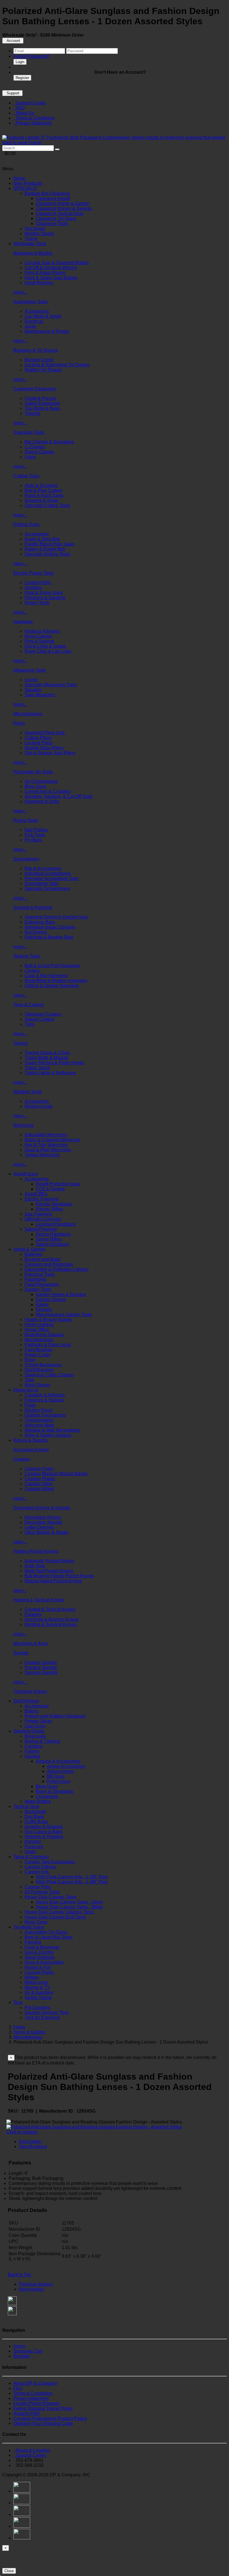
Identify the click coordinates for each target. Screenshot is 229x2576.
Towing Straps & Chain (47, 1053)
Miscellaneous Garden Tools (64, 1315)
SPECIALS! (25, 188)
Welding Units (39, 1106)
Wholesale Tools (30, 244)
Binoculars (35, 1736)
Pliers (19, 723)
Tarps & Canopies (31, 1857)
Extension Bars (40, 922)
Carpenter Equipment (35, 389)
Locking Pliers (39, 743)
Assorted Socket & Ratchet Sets (56, 917)
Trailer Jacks (37, 1068)
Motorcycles (36, 1982)
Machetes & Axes (31, 1643)
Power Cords (38, 1355)
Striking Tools (27, 956)
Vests (30, 1852)
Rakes (42, 1304)
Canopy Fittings (40, 1867)
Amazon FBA (27, 2413)
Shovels (44, 1309)
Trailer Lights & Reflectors (50, 1073)
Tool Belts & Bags (42, 408)
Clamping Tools (29, 432)
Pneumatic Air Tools (33, 772)
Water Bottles (38, 1801)
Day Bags (34, 1816)
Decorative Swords (43, 1522)
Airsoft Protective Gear (58, 1184)
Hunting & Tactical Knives (39, 1600)
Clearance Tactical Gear (60, 213)
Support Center (30, 103)
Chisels (32, 971)
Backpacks (35, 1811)
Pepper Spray (38, 1721)
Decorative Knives (43, 1517)
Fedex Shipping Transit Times (43, 2408)
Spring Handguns (53, 1234)
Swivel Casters (40, 1019)
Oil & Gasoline (39, 1992)
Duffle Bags (36, 1822)
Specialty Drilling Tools (47, 554)
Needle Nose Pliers (44, 748)
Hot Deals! (35, 229)
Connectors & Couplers (48, 791)
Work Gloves (37, 1385)
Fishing (32, 1751)
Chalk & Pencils (40, 398)
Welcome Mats (39, 1425)
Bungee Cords (39, 360)
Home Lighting (39, 1325)
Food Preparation (42, 1284)
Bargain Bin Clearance (47, 193)
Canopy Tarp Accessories (50, 1862)
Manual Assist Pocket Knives (53, 1581)
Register (22, 78)
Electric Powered (41, 1199)
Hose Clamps (38, 636)
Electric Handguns (54, 1204)
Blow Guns (35, 786)
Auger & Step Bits (42, 539)
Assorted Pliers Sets (45, 733)
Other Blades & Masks (47, 1532)
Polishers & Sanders (45, 598)
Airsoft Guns (26, 1174)
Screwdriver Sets (41, 883)
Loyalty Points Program (36, 2403)
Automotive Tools (30, 302)
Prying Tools (26, 820)
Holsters (33, 1842)
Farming (33, 1942)
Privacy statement (31, 2398)
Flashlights (35, 1279)
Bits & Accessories (43, 868)
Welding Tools (28, 1092)
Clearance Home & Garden (63, 203)
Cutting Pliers (38, 738)
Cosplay (22, 1459)
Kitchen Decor (39, 1410)
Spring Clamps (39, 452)
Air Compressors (41, 781)
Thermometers (39, 1420)
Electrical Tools (40, 1274)
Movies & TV (37, 1987)
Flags (30, 1405)
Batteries (33, 1254)
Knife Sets (35, 1566)
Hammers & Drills (42, 801)
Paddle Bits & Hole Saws (50, 544)
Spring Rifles (49, 1239)
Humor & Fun (38, 1967)
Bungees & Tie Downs (36, 350)
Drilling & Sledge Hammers (52, 986)
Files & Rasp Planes (45, 273)
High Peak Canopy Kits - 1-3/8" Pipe (72, 1877)
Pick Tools (35, 835)
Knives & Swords (30, 1440)
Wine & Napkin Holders (48, 1435)
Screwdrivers (26, 859)
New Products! (28, 183)
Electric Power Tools (34, 573)
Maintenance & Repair (47, 331)
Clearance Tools (52, 223)
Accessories (37, 311)
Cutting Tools (26, 476)
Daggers (33, 1614)
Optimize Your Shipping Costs (43, 2423)
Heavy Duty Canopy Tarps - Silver (69, 1902)
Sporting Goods (29, 1731)
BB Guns (56, 1776)
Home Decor (26, 1390)
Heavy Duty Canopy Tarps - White (69, 1907)
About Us (24, 113)
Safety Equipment (42, 403)
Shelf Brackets (39, 1370)
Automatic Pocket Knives (49, 1561)
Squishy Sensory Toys (47, 2012)
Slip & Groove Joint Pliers (50, 753)
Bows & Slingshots (54, 1791)
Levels (31, 680)
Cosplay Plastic (40, 1479)
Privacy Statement (33, 123)
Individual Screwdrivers (48, 873)
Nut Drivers (36, 932)
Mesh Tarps (36, 1922)
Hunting (32, 1756)
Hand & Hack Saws (44, 495)
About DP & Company (35, 2383)
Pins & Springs (39, 641)
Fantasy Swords (41, 1662)
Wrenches (23, 1125)
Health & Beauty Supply (48, 1320)
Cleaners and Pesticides (49, 1264)
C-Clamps (35, 447)
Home (19, 178)
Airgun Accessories (66, 1766)
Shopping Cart (28, 2351)
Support (12, 93)
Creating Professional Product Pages (50, 2418)
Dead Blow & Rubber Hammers (56, 981)
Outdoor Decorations (45, 1415)
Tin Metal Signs (29, 1927)
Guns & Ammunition (44, 1962)
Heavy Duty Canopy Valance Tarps (59, 1912)
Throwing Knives (30, 1691)
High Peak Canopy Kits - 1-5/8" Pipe (72, 1882)
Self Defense (26, 1701)
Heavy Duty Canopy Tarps (51, 1897)
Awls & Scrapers (41, 485)
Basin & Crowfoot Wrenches (53, 1140)
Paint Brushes (39, 1350)
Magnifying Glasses (44, 1335)
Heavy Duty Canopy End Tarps (55, 1917)
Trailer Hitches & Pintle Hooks (54, 1063)
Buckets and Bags (43, 1259)
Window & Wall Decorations (52, 1430)
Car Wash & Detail (43, 316)
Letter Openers (39, 1527)
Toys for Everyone (42, 2017)
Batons (32, 1711)
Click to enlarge (22, 2132)
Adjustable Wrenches (46, 1135)
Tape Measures (40, 695)
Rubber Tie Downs (43, 370)
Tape (29, 1380)
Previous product (36, 2284)
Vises (30, 457)
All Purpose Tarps (42, 1892)
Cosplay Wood (39, 1489)
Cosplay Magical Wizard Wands (56, 1474)
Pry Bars (33, 840)
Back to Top (19, 2275)
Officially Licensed (43, 1219)
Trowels (32, 413)
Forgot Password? (32, 56)
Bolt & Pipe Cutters (43, 490)
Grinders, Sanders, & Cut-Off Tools (59, 796)
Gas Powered (38, 1214)
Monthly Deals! (39, 234)
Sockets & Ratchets (33, 907)
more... (20, 292)
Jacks (30, 326)
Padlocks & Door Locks (48, 1345)
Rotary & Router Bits (45, 549)
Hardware (23, 622)
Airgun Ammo (60, 1771)
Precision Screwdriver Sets (51, 878)
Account (13, 41)
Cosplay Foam (39, 1469)
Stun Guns (35, 1726)
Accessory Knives (31, 1450)
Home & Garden (29, 1249)
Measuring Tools (30, 670)
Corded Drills (38, 583)
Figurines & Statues (44, 1400)
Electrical (34, 321)
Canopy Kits (37, 1872)
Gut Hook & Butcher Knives (52, 1619)
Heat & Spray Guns (44, 593)
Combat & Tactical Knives (50, 1609)
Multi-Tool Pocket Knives (49, 1571)
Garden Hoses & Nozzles (61, 1294)
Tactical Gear (26, 1806)
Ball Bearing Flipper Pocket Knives (59, 1576)
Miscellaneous (28, 714)
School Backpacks (43, 1365)
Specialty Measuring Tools (51, 685)
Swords (21, 1653)
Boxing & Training (42, 1741)
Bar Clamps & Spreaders (49, 442)
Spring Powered (41, 1229)
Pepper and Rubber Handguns (55, 1716)
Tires (29, 1024)
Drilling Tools (26, 524)
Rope (30, 1360)
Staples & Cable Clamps (49, 1375)
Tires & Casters (29, 1005)
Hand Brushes (39, 283)
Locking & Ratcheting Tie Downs (57, 365)
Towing (21, 1043)
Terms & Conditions (34, 118)
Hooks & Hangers (42, 631)
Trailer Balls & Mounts (46, 1058)
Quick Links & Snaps (45, 646)
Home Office (37, 1330)
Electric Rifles (49, 1209)
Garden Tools (38, 1289)
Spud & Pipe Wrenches (48, 1150)
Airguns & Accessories (58, 1761)
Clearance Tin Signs (56, 218)
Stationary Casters (43, 1014)
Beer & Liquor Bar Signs (49, 1937)
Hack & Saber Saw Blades (51, 278)
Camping (34, 1746)
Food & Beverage (42, 1947)
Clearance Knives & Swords (64, 208)
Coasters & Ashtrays (45, 1395)
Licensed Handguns (56, 1224)
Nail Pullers (36, 830)
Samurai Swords (41, 1672)
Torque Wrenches (42, 1155)
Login (20, 62)
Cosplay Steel (39, 1484)
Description (30, 2141)
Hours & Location (32, 2450)
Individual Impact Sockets (50, 927)
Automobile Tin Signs (46, 1932)
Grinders (33, 588)
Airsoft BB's (36, 1194)
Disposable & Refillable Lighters (57, 1269)
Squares (33, 690)
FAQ (19, 108)
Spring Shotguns (52, 1244)
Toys (18, 2002)
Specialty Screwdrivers (47, 888)
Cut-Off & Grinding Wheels (51, 268)
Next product (32, 2289)
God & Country (39, 1952)
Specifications (33, 2146)
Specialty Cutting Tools (47, 505)
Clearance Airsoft (53, 198)
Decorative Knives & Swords (42, 1508)
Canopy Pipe (38, 1887)
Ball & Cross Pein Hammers (52, 966)
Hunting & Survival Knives (51, 1624)
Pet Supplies (37, 2007)
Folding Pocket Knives (36, 1551)
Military (32, 1977)
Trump (31, 239)
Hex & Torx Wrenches (46, 1145)
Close (9, 2571)
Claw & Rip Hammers (46, 976)
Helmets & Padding (44, 1837)
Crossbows (47, 1796)
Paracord (34, 1847)
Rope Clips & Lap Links (48, 651)
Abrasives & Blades (33, 253)
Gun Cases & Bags (44, 1832)
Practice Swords (41, 1667)
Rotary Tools (37, 603)
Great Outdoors (40, 1957)
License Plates (39, 1972)
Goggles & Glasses (44, 1827)
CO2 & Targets (50, 1189)
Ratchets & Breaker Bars (49, 937)
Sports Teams (38, 1997)
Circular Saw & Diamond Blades (57, 263)
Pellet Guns (59, 1781)
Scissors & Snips (41, 500)
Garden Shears (51, 1299)
